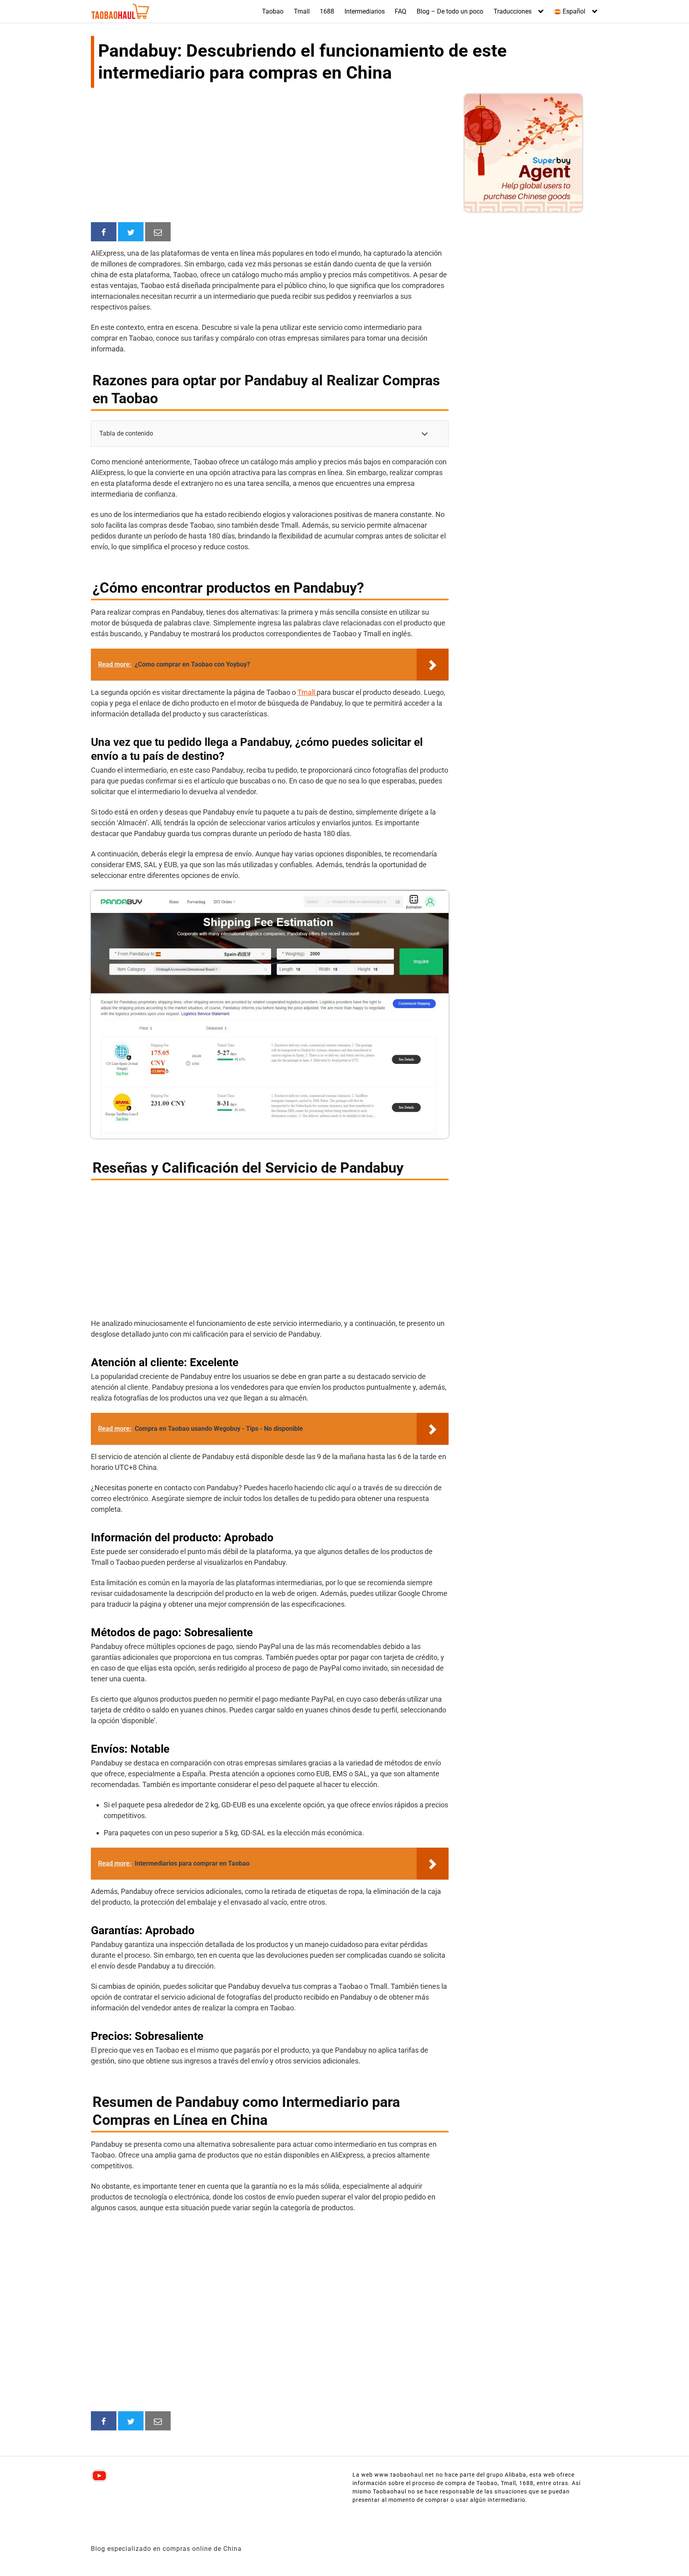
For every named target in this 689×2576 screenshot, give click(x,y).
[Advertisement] (270, 156)
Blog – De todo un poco (450, 11)
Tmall (302, 11)
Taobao (273, 11)
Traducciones (513, 11)
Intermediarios (365, 11)
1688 (327, 11)
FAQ (401, 11)
